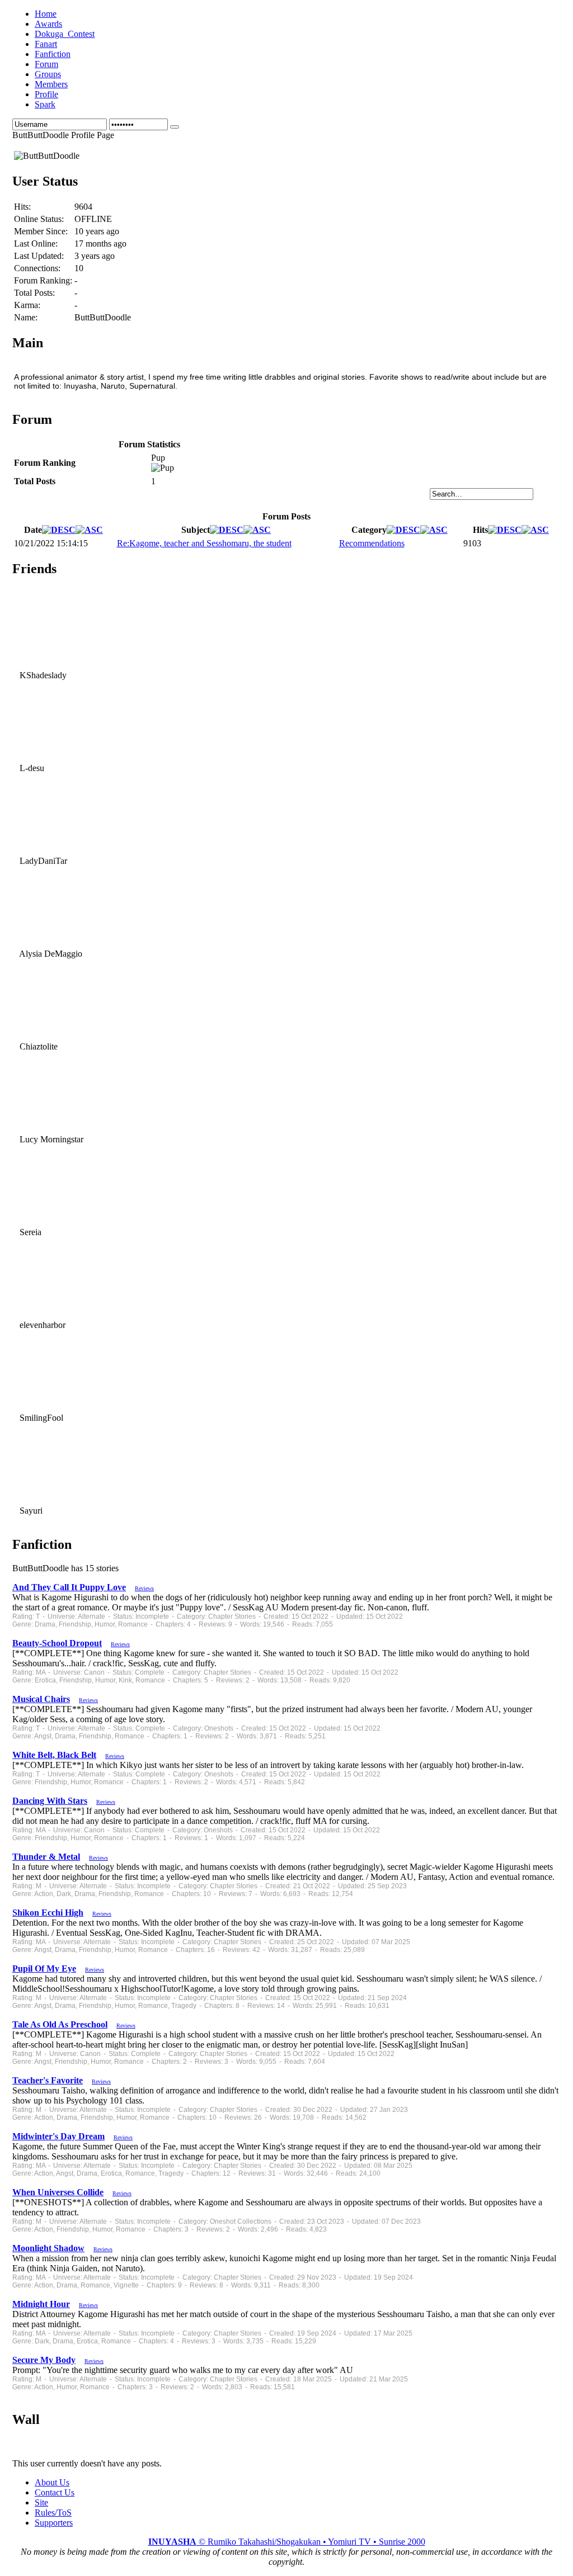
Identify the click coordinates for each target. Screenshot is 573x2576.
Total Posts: (34, 293)
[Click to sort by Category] (403, 530)
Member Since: (41, 231)
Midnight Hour (41, 2304)
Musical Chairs (41, 1699)
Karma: (27, 305)
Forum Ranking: (43, 280)
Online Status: (39, 219)
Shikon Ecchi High (48, 1913)
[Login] (175, 127)
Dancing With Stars (50, 1801)
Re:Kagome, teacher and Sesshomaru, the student (204, 543)
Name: (26, 317)
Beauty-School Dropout (57, 1643)
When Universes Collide (58, 2192)
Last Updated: (39, 256)
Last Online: (36, 244)
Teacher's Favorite (48, 2080)
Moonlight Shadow (48, 2248)
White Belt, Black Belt (54, 1755)
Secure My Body (44, 2360)
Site (41, 2502)
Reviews (144, 1588)
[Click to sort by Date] (59, 530)
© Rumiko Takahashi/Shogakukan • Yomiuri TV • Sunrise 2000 (287, 2542)
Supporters (54, 2523)
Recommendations (372, 543)
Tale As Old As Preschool (60, 2024)
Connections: (37, 268)
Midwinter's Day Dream (58, 2136)
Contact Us (55, 2492)
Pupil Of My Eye (44, 1968)
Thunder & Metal (46, 1857)
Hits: (22, 207)
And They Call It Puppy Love (69, 1587)
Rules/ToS (53, 2513)
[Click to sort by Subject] (227, 530)
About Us (52, 2482)
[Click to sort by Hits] (505, 530)
